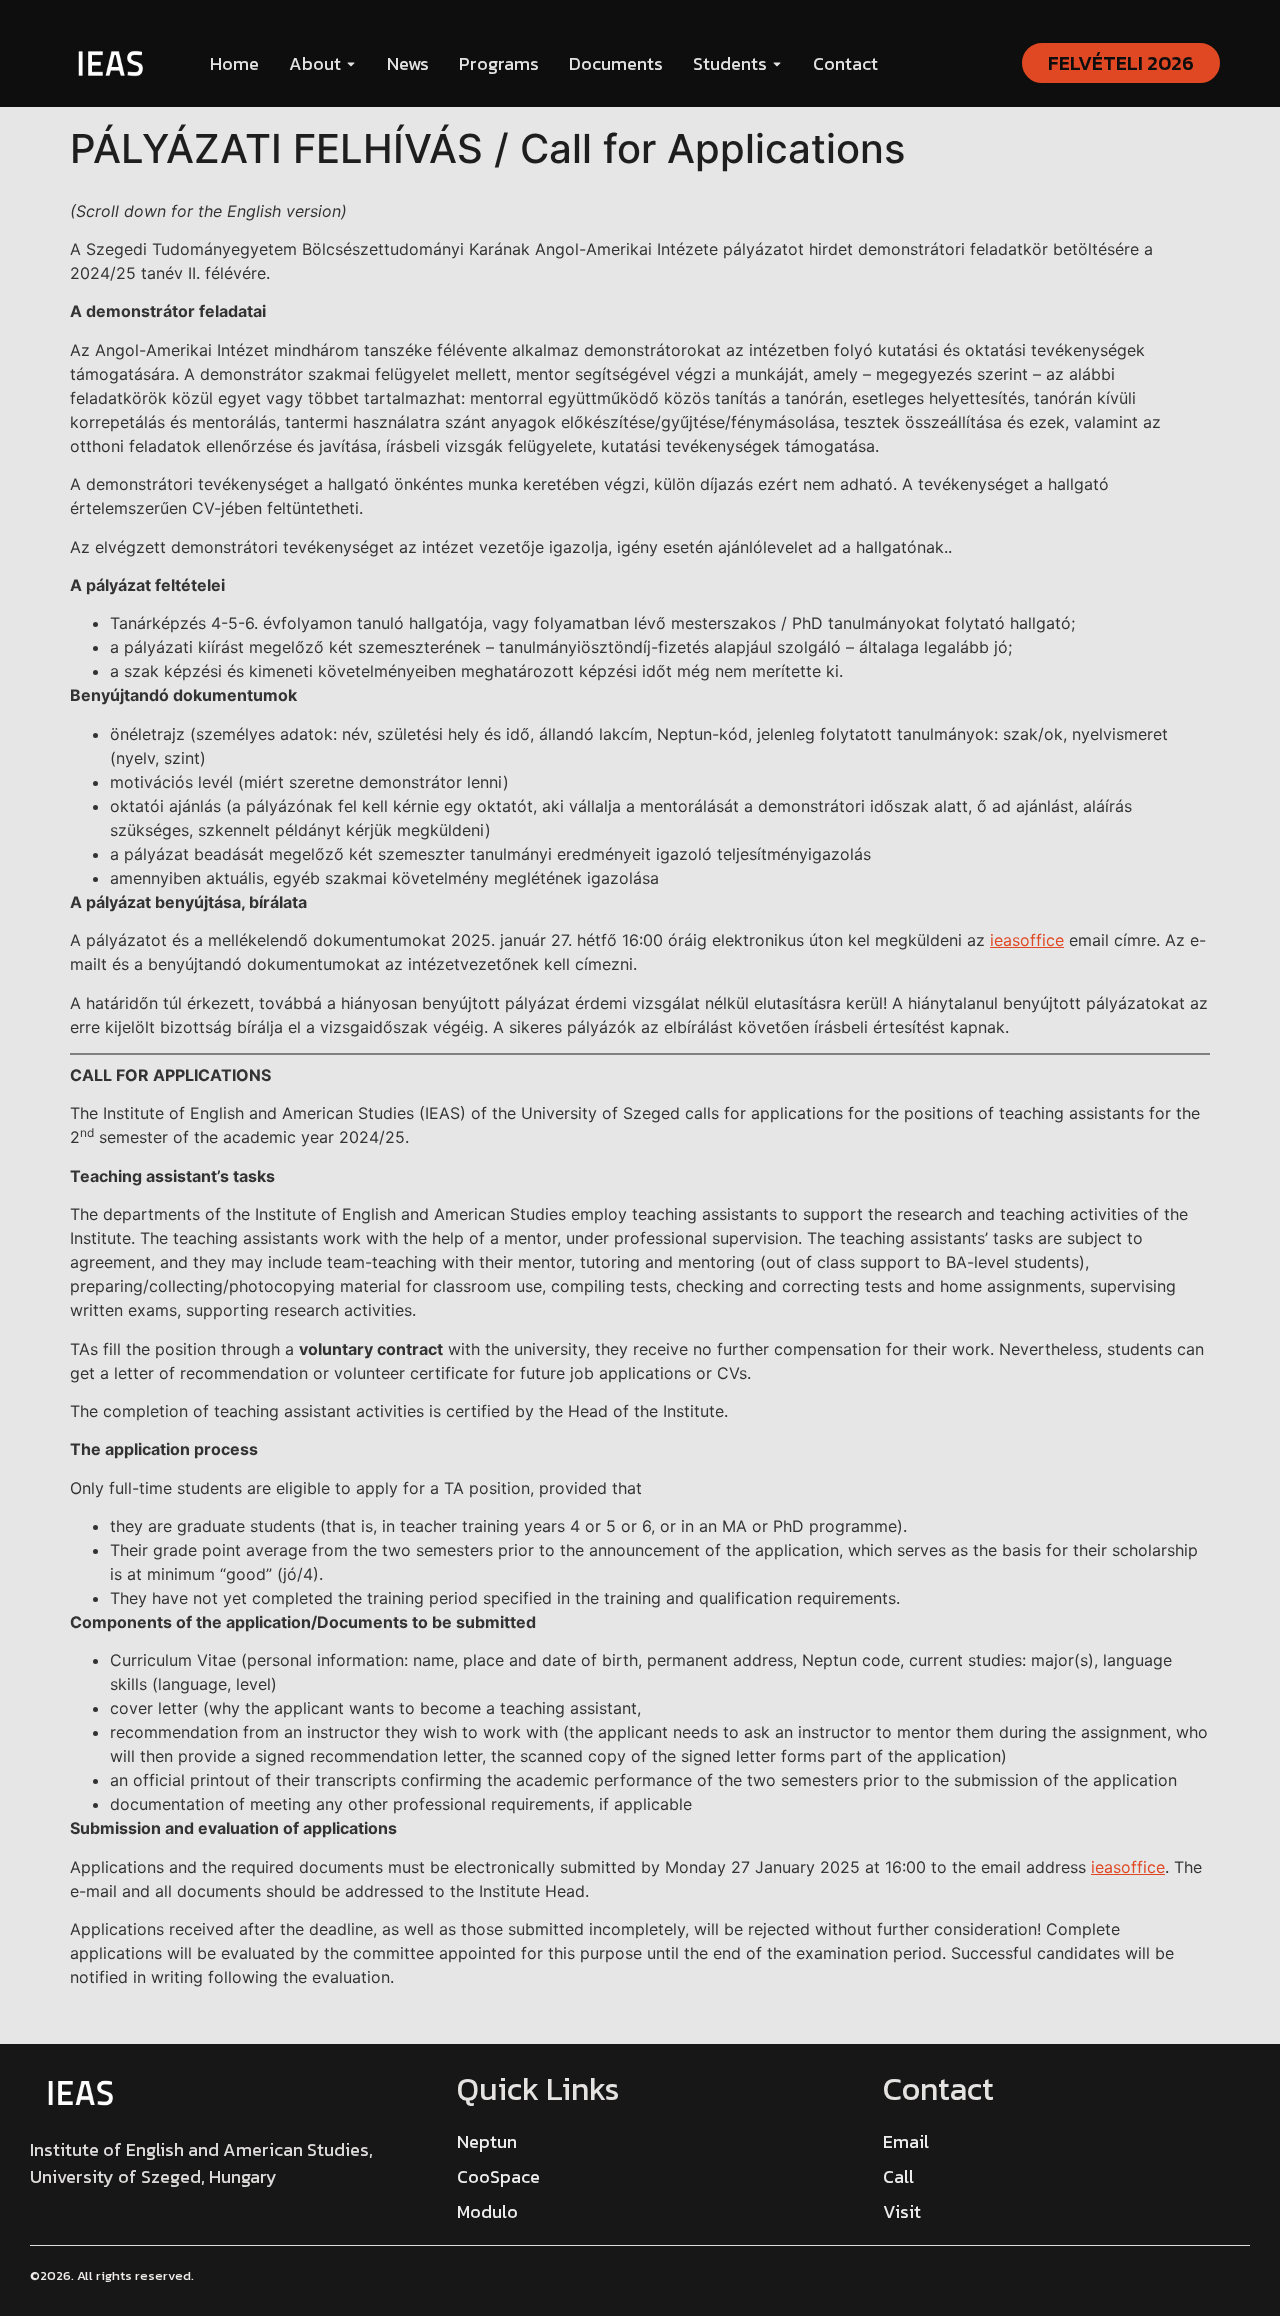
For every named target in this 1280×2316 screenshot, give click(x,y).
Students (730, 63)
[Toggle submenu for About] (349, 63)
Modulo (487, 2211)
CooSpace (498, 2176)
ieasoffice (1027, 940)
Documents (616, 63)
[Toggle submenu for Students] (775, 63)
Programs (499, 63)
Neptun (487, 2141)
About (315, 63)
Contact (845, 63)
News (408, 63)
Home (234, 63)
